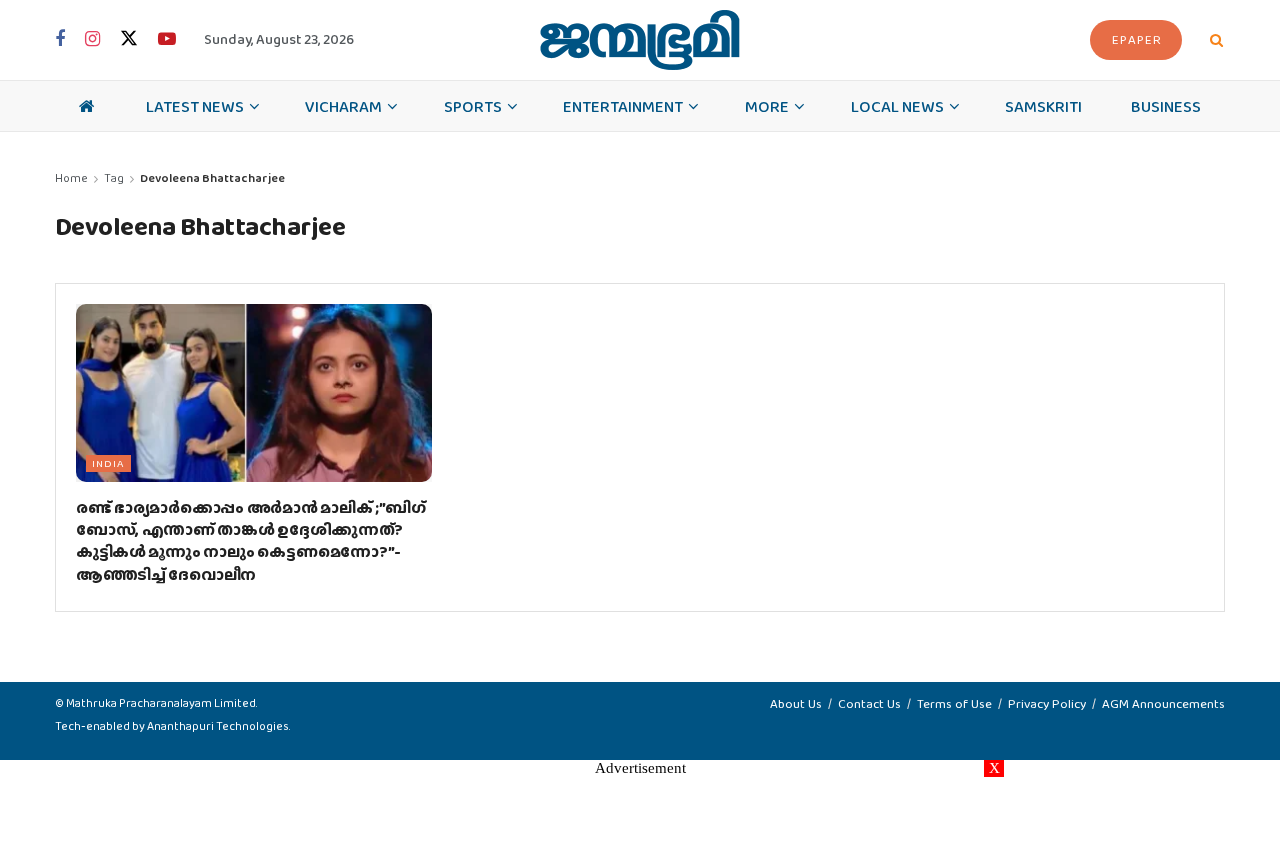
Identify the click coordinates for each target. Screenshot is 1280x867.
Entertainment (623, 106)
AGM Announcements (1163, 703)
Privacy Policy (1047, 703)
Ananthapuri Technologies (218, 726)
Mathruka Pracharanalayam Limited (161, 703)
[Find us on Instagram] (92, 40)
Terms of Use (954, 703)
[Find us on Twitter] (129, 39)
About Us (796, 703)
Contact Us (869, 703)
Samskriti (1043, 106)
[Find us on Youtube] (167, 40)
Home (71, 178)
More (767, 106)
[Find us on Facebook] (60, 40)
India (108, 463)
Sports (473, 106)
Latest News (195, 106)
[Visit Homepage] (640, 40)
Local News (897, 106)
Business (1166, 106)
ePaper (1137, 39)
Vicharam (343, 106)
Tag (114, 178)
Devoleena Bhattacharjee (212, 178)
